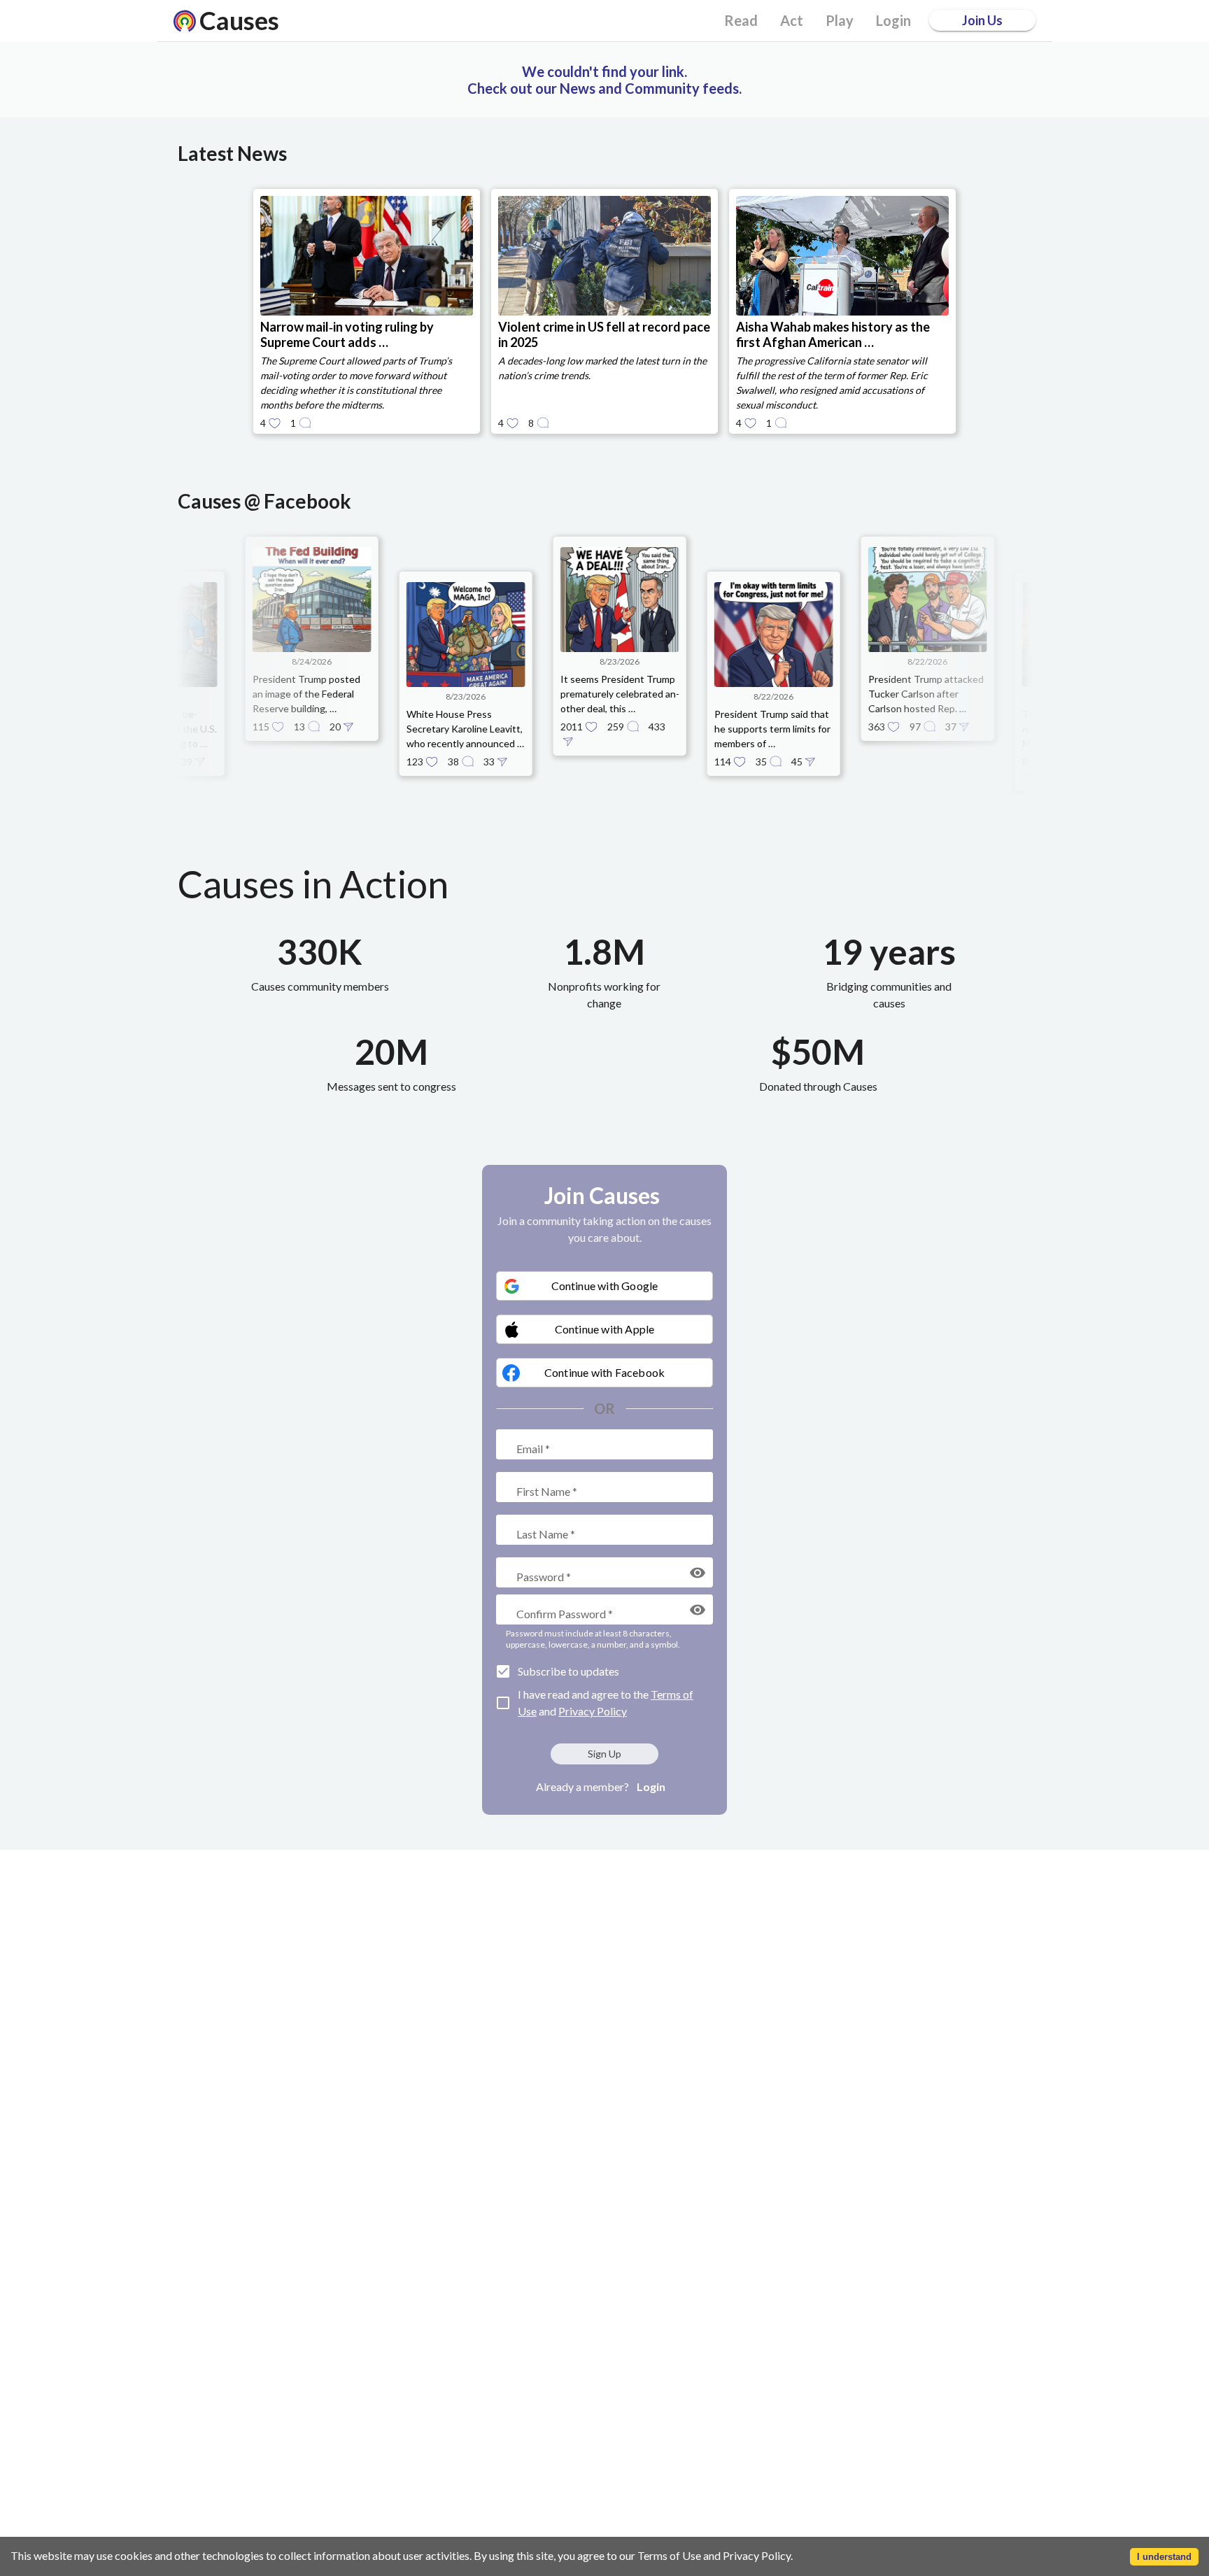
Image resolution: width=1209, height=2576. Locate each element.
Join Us (982, 20)
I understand (1164, 2557)
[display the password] (698, 1573)
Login (651, 1786)
